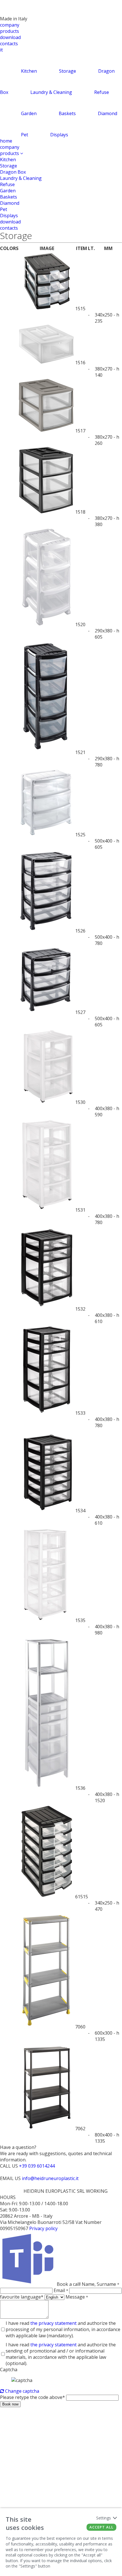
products (10, 31)
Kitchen (8, 160)
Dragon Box (13, 172)
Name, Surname (100, 2284)
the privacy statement (53, 2323)
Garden (8, 191)
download (10, 37)
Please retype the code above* (32, 2397)
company (10, 25)
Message (77, 2297)
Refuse (7, 184)
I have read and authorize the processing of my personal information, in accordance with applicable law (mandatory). (63, 2329)
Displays (9, 216)
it (1, 50)
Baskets (9, 197)
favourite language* (22, 2297)
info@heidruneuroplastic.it (50, 2178)
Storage (9, 166)
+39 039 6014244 (37, 2166)
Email (61, 2290)
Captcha (9, 2370)
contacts (9, 44)
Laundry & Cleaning (21, 178)
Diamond (10, 203)
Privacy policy (43, 2228)
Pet (4, 209)
